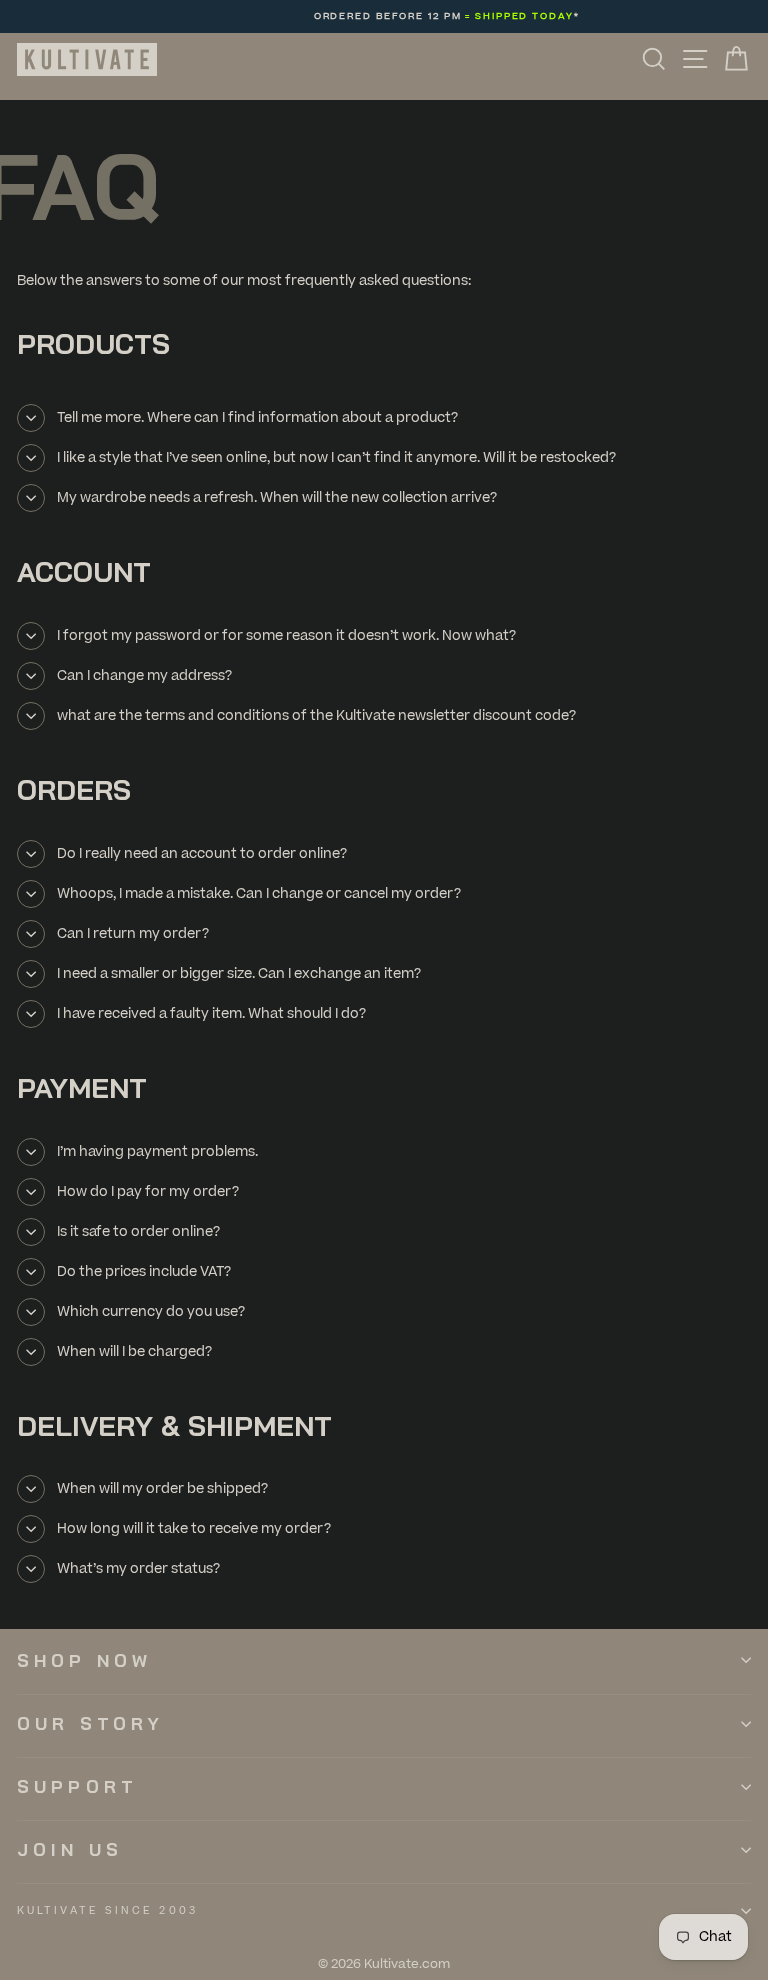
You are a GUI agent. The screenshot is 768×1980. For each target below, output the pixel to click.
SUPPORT (77, 1786)
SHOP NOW (84, 1660)
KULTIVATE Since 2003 (107, 1910)
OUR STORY (90, 1723)
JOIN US (70, 1849)
